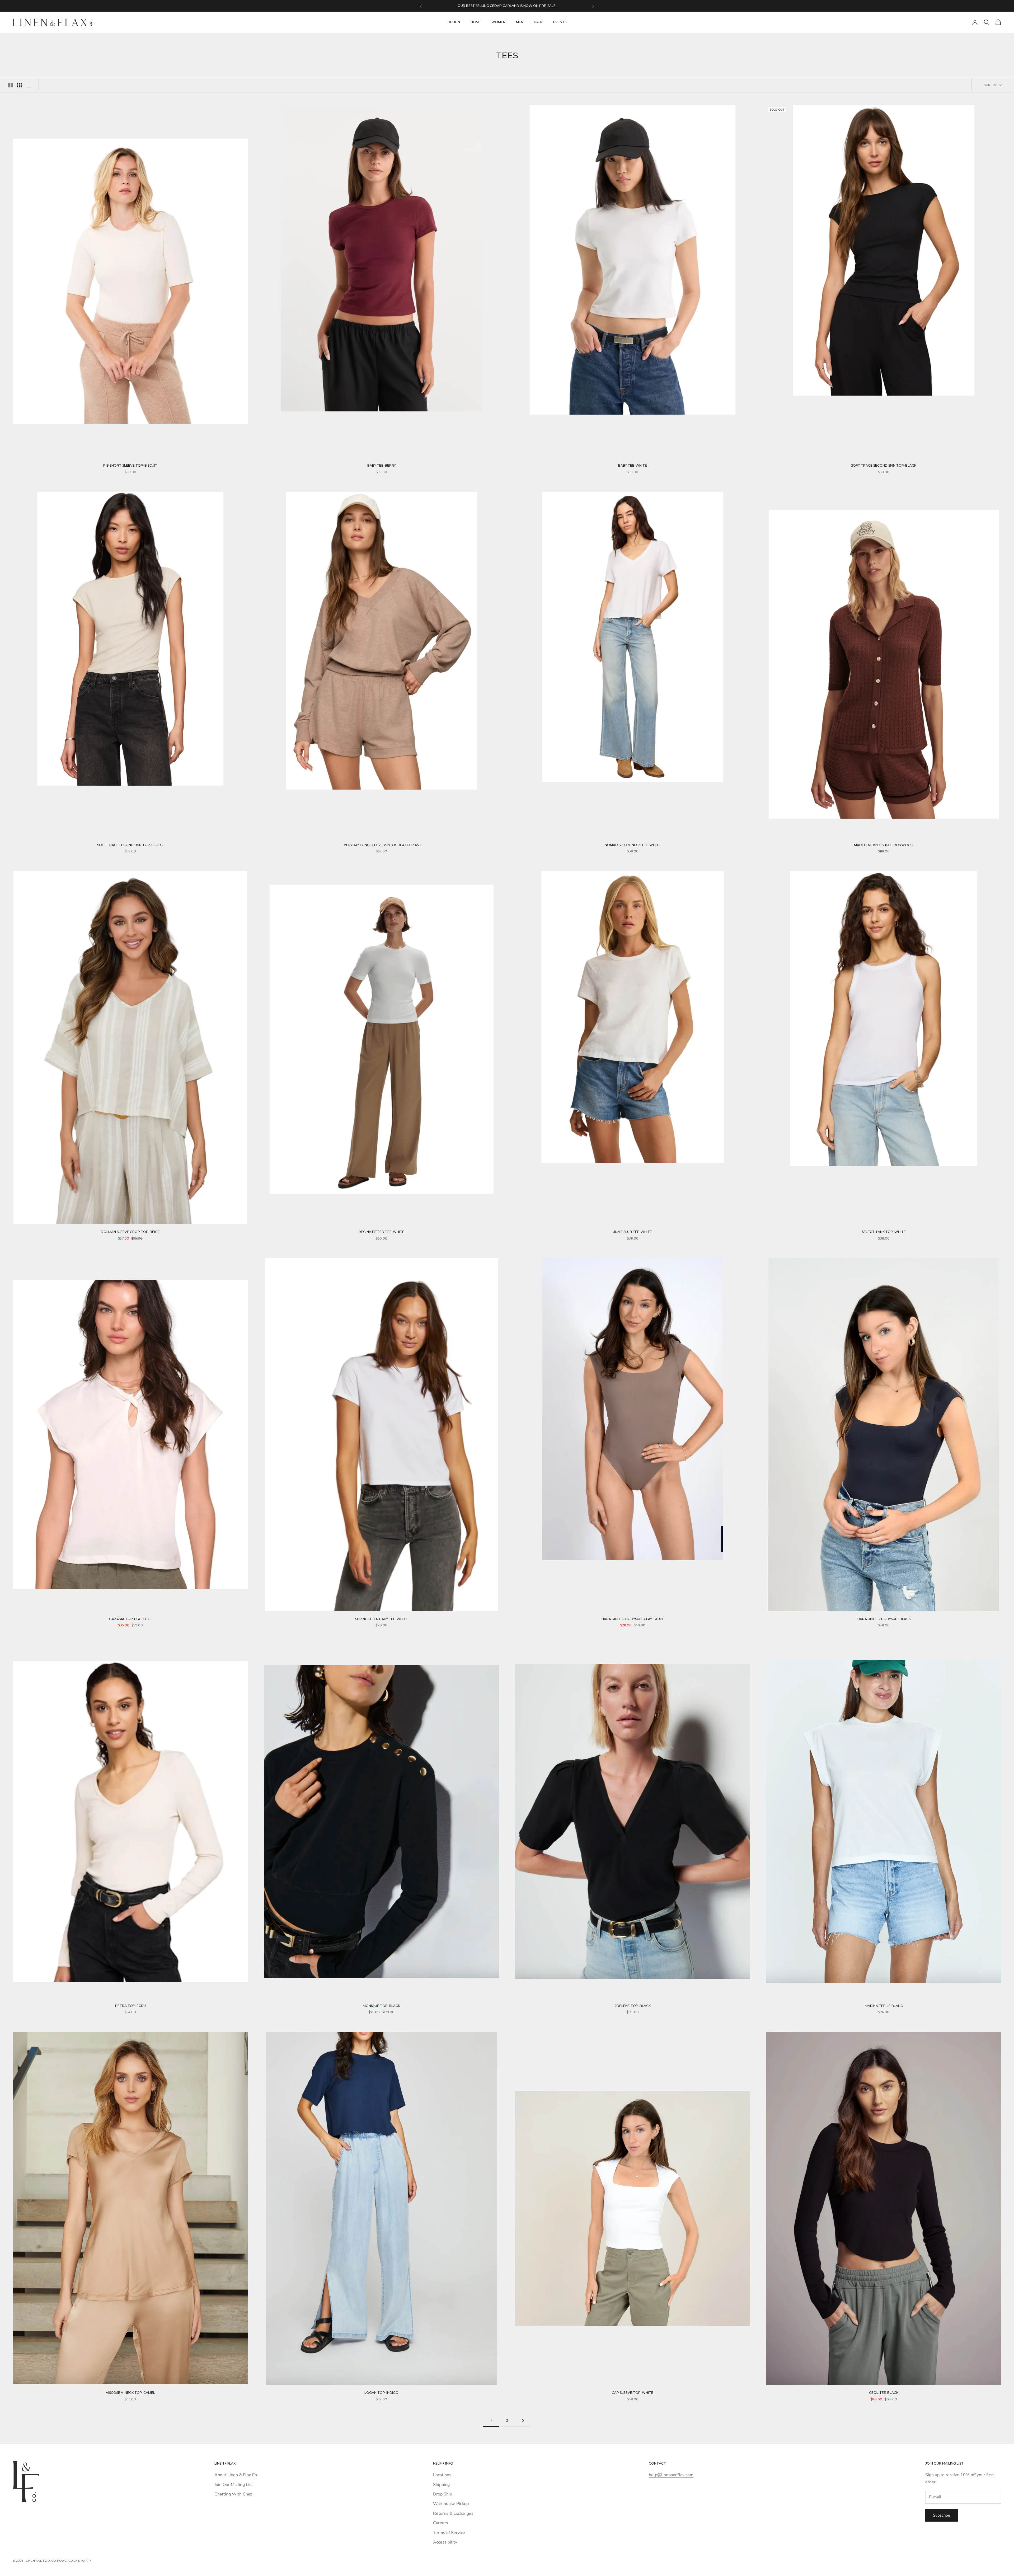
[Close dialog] (632, 1205)
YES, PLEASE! (573, 1308)
